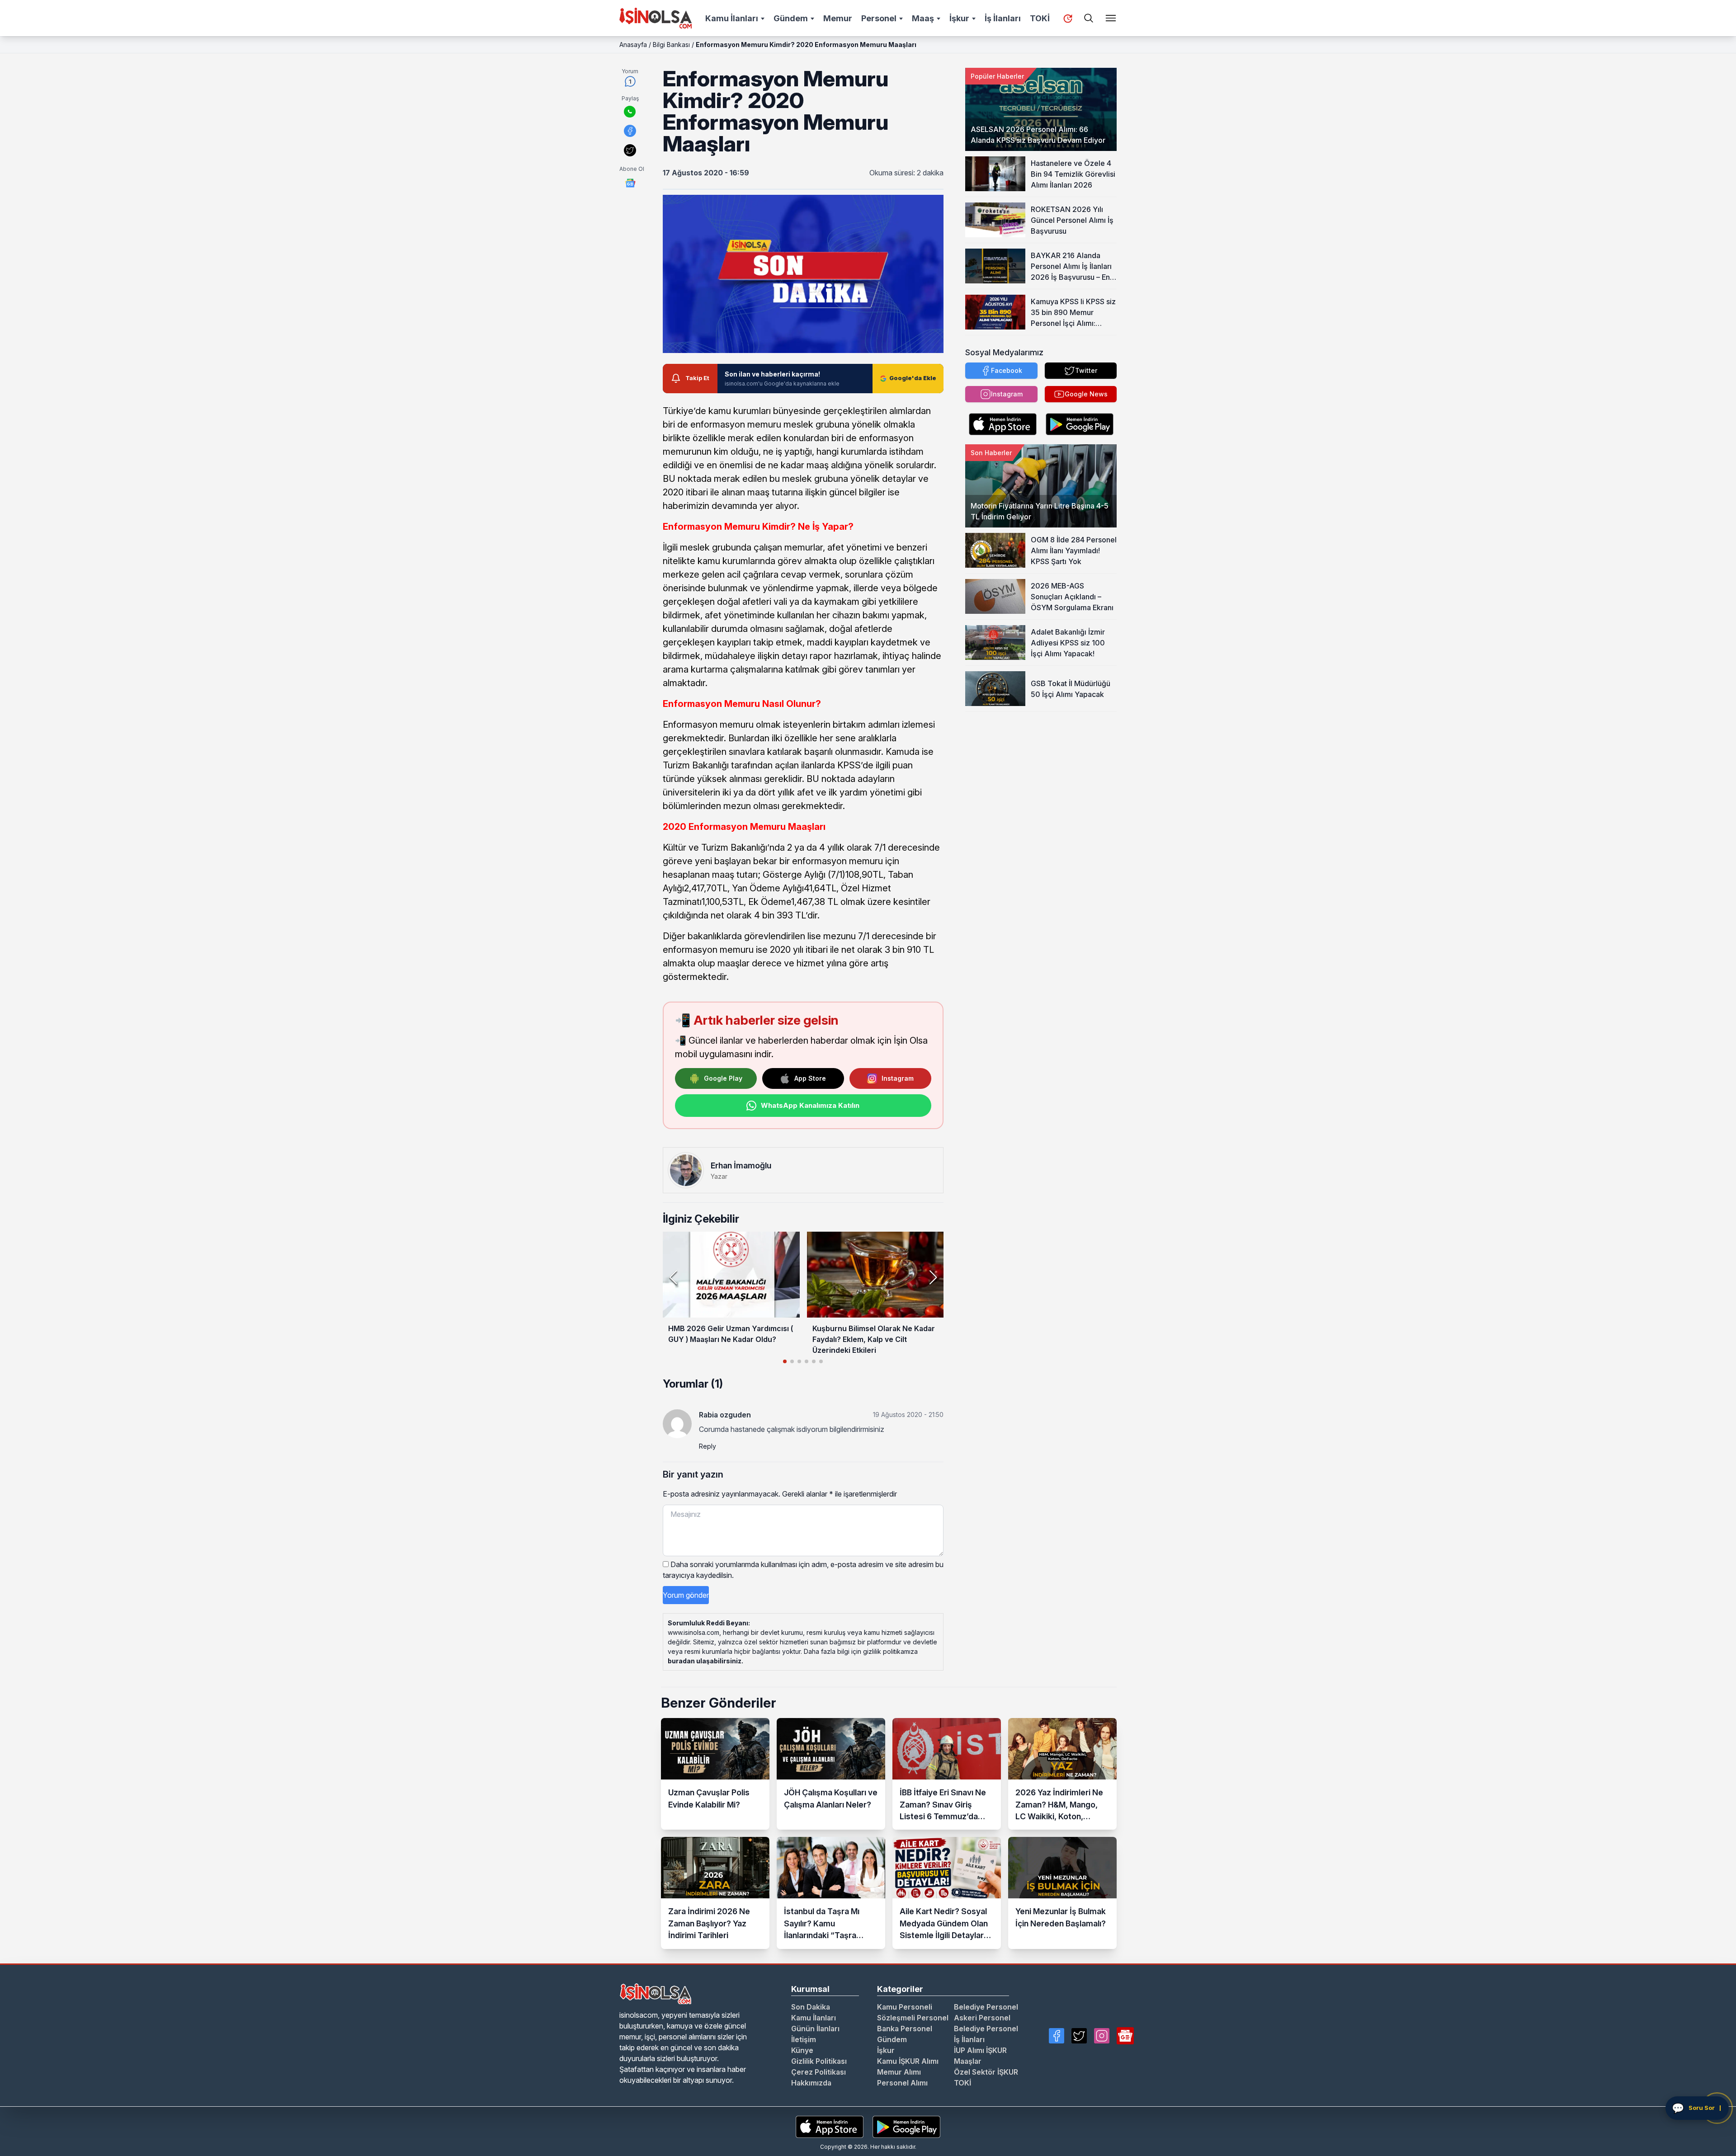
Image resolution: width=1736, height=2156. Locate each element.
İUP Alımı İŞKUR (980, 2050)
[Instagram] (1102, 2036)
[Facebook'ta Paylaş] (630, 131)
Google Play (723, 1078)
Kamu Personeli (905, 2007)
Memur (838, 18)
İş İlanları (1003, 18)
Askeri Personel (982, 2018)
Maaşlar (968, 2061)
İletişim (804, 2039)
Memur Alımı (899, 2072)
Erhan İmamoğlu (741, 1165)
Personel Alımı (902, 2083)
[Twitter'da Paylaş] (630, 150)
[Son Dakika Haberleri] (1068, 19)
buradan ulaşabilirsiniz (705, 1661)
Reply (708, 1446)
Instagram (898, 1078)
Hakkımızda (811, 2083)
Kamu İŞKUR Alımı (908, 2061)
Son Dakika (811, 2007)
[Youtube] (1125, 2036)
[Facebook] (1057, 2036)
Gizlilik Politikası (819, 2061)
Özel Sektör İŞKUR (986, 2072)
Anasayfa (633, 45)
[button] (933, 1277)
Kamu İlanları (732, 18)
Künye (802, 2050)
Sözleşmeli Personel (913, 2018)
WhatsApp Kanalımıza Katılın (810, 1105)
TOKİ (1040, 18)
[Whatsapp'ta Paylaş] (630, 112)
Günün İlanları (815, 2029)
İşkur (959, 18)
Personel (879, 18)
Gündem (791, 18)
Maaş (923, 18)
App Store (810, 1078)
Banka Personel (905, 2029)
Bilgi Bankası (671, 45)
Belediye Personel (986, 2007)
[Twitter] (1079, 2036)
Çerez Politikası (818, 2072)
